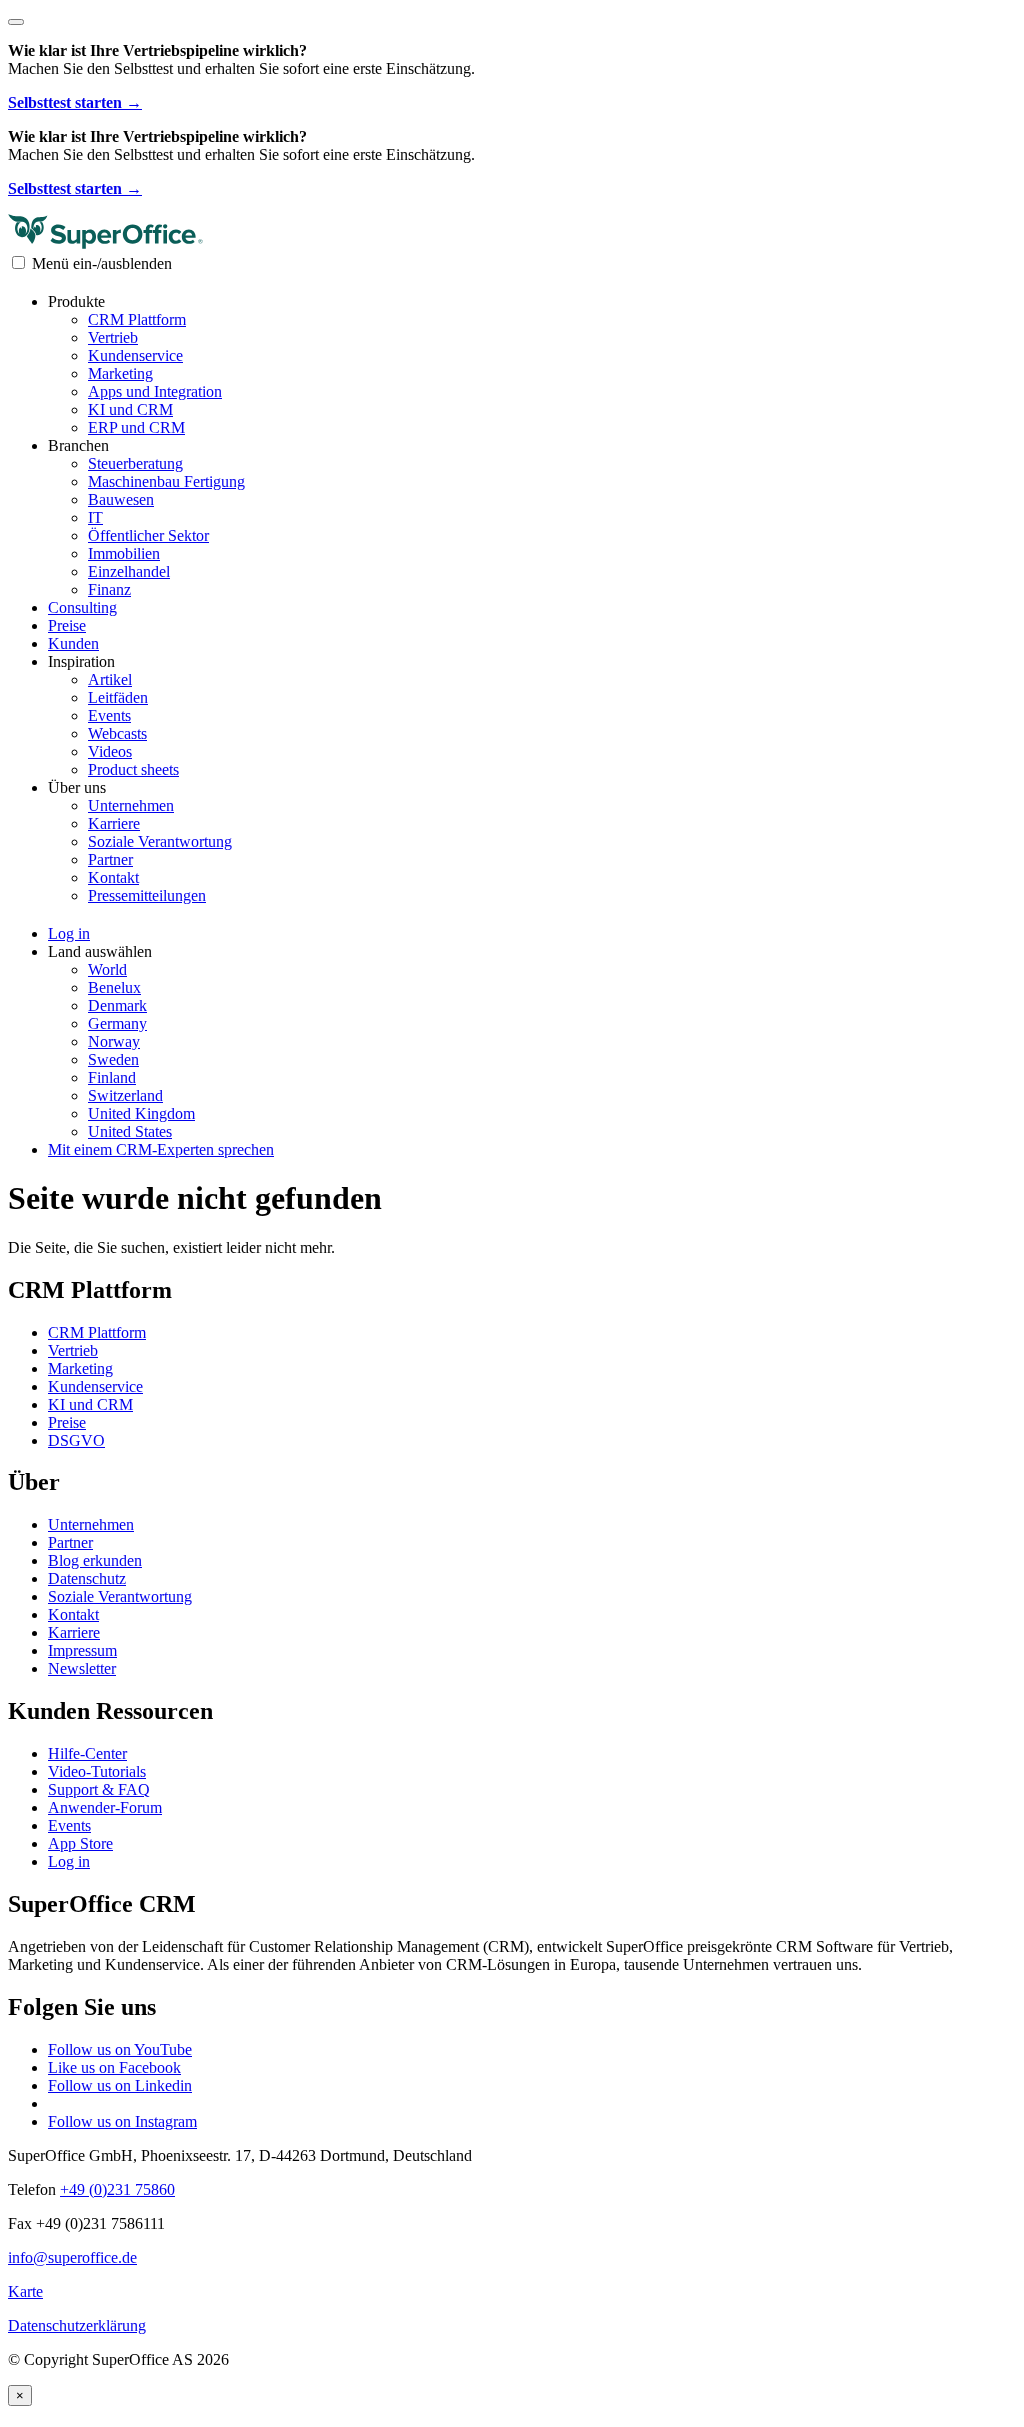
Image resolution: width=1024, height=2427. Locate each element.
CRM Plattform (137, 319)
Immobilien (124, 553)
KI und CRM (130, 409)
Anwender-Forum (105, 1807)
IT (95, 517)
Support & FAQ (99, 1789)
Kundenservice (135, 355)
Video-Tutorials (97, 1771)
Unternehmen (131, 805)
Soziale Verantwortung (160, 841)
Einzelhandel (129, 571)
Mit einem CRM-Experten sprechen (161, 1149)
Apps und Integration (155, 391)
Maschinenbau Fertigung (166, 481)
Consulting (82, 607)
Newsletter (82, 1668)
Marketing (120, 373)
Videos (110, 751)
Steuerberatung (135, 463)
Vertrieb (113, 337)
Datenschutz (87, 1578)
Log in (69, 1861)
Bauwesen (121, 499)
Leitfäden (118, 697)
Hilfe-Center (87, 1753)
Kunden (73, 643)
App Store (80, 1843)
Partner (110, 859)
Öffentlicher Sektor (148, 535)
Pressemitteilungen (147, 895)
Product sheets (133, 769)
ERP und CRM (136, 427)
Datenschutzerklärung (77, 2325)
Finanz (109, 589)
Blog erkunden (95, 1560)
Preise (67, 625)
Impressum (82, 1650)
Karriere (114, 823)
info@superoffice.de (72, 2257)
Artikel (110, 679)
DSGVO (76, 1440)
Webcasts (117, 733)
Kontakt (113, 877)
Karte (25, 2291)
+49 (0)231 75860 (117, 2189)
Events (109, 715)
